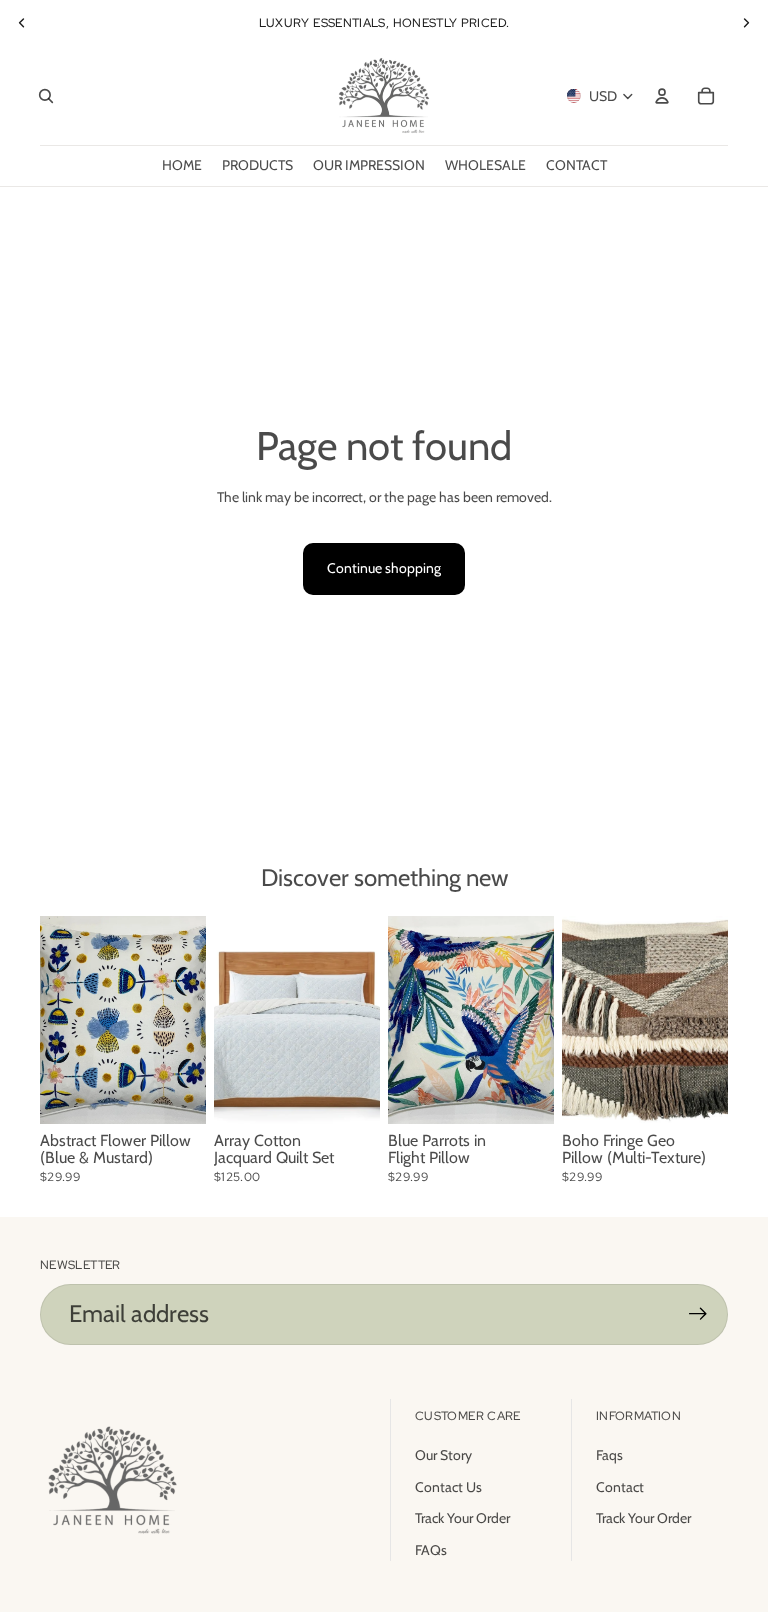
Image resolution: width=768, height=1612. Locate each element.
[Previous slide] (22, 23)
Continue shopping (384, 568)
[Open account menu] (662, 96)
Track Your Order (462, 1518)
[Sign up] (698, 1314)
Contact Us (448, 1487)
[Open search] (46, 96)
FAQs (431, 1550)
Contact (620, 1487)
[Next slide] (746, 23)
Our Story (443, 1455)
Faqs (609, 1455)
